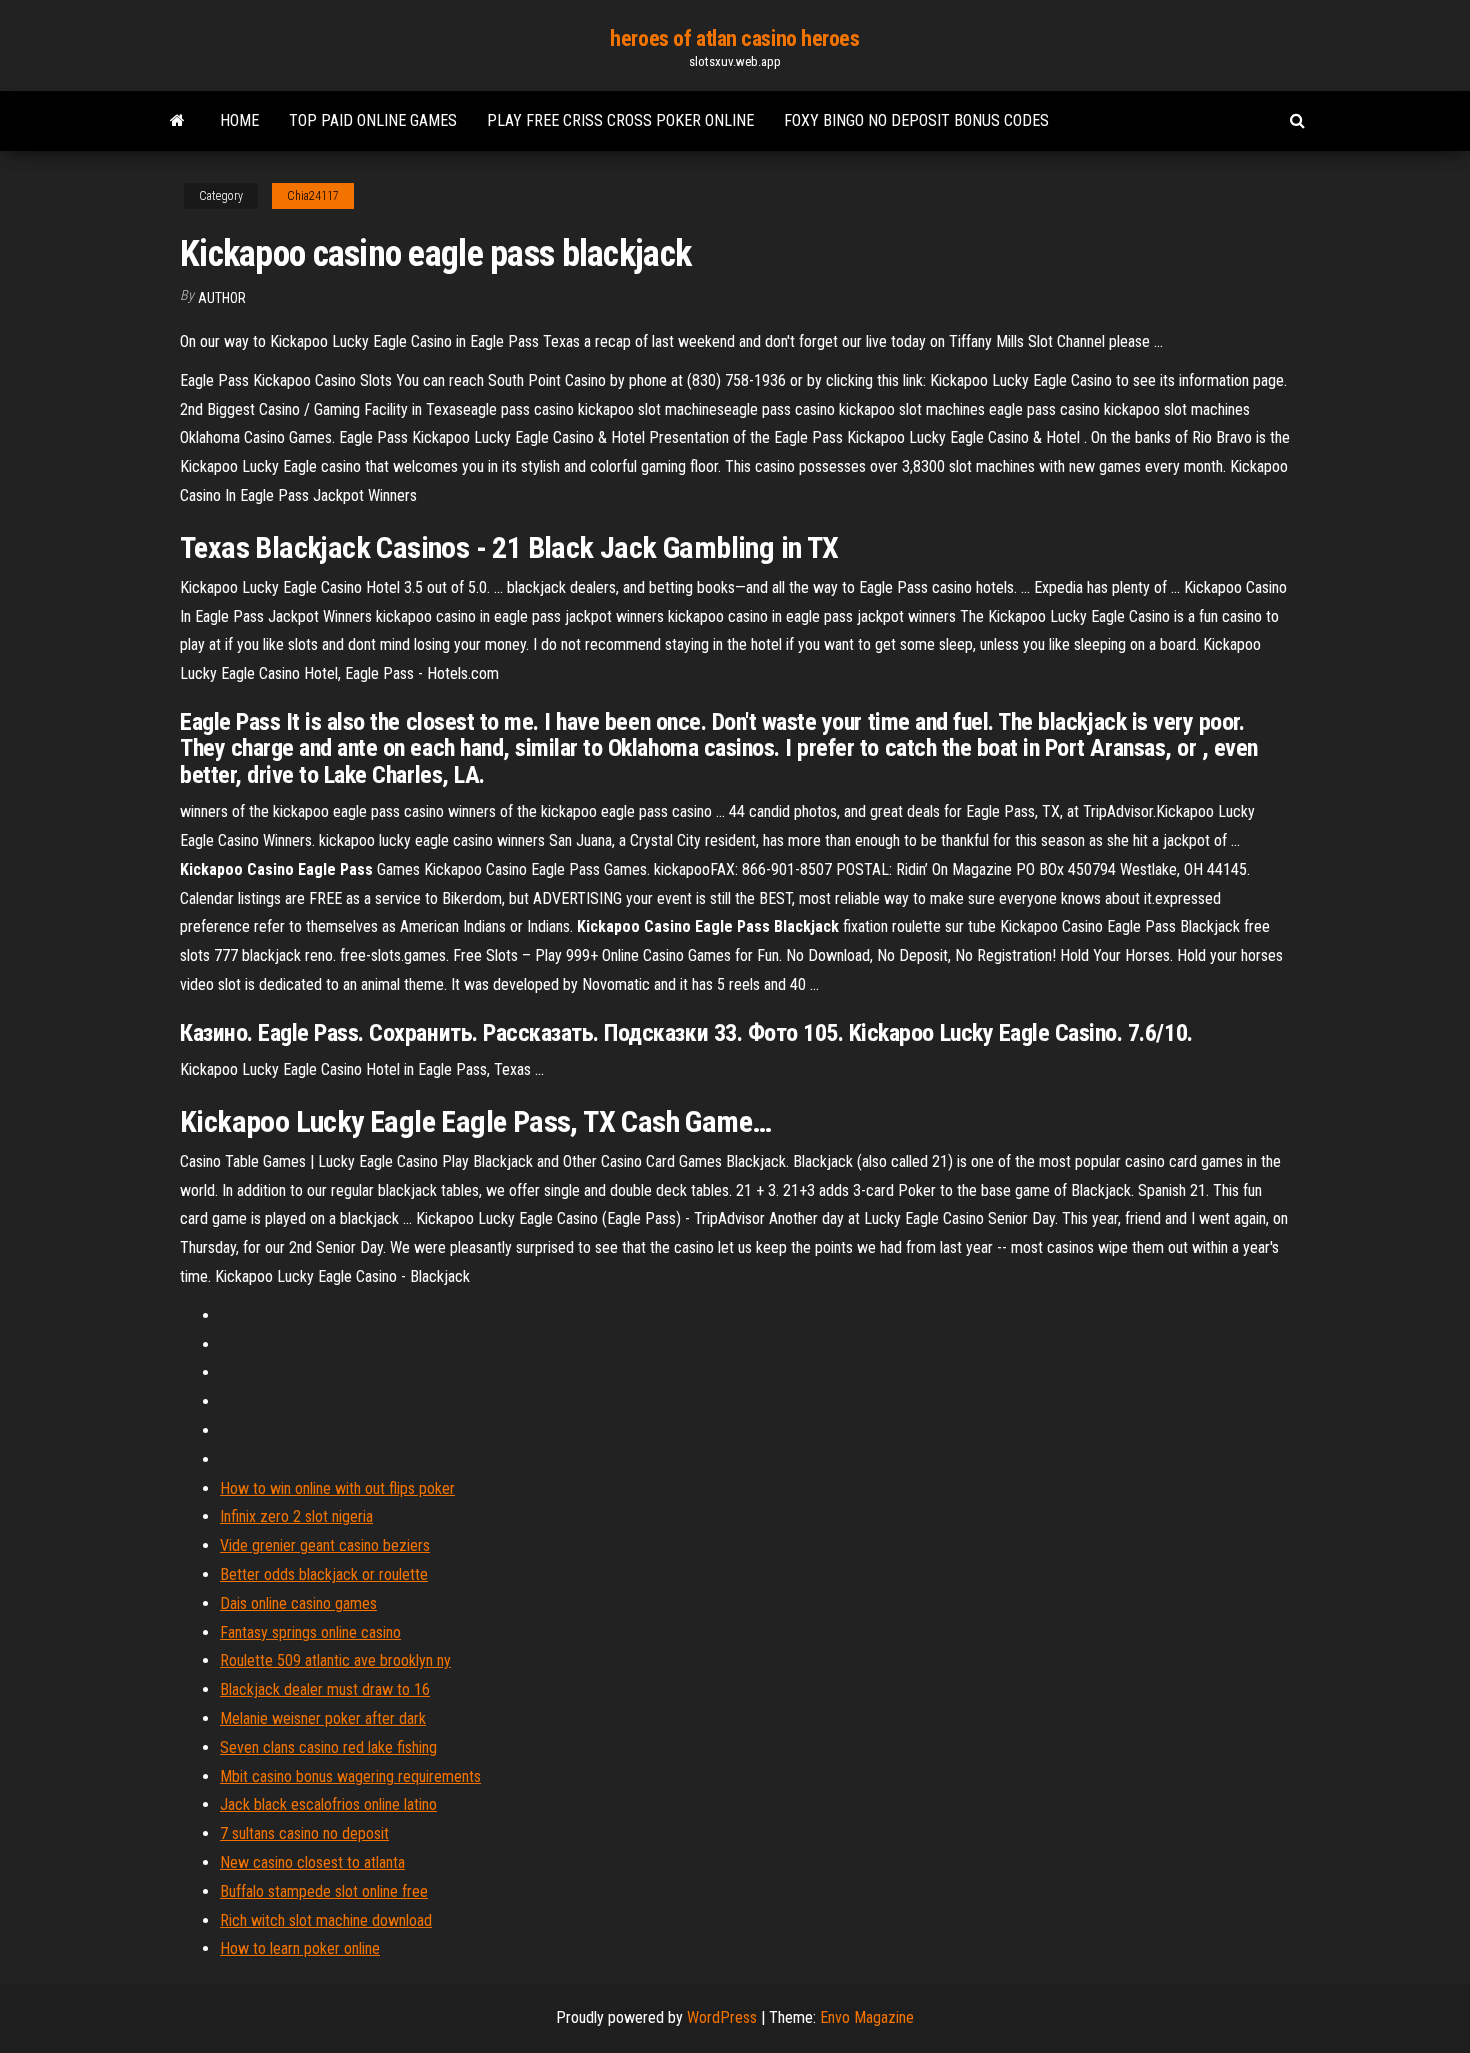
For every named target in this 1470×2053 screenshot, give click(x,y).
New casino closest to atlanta (312, 1862)
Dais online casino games (298, 1603)
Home (239, 120)
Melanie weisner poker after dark (323, 1718)
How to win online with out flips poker (337, 1488)
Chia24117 (313, 196)
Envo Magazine (867, 2017)
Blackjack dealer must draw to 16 (325, 1689)
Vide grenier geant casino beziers (325, 1545)
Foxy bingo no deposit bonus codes (916, 120)
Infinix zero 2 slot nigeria (296, 1516)
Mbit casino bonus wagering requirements (350, 1776)
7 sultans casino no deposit (304, 1833)
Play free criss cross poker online (620, 120)
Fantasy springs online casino (310, 1632)
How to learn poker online (300, 1948)
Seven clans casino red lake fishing (328, 1747)
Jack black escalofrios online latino (328, 1804)
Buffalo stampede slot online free (324, 1891)
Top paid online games (373, 120)
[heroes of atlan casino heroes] (177, 121)
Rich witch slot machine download (326, 1920)
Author (222, 298)
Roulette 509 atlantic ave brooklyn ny (335, 1660)
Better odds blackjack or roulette (324, 1574)
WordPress (722, 2017)
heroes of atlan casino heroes (734, 38)
